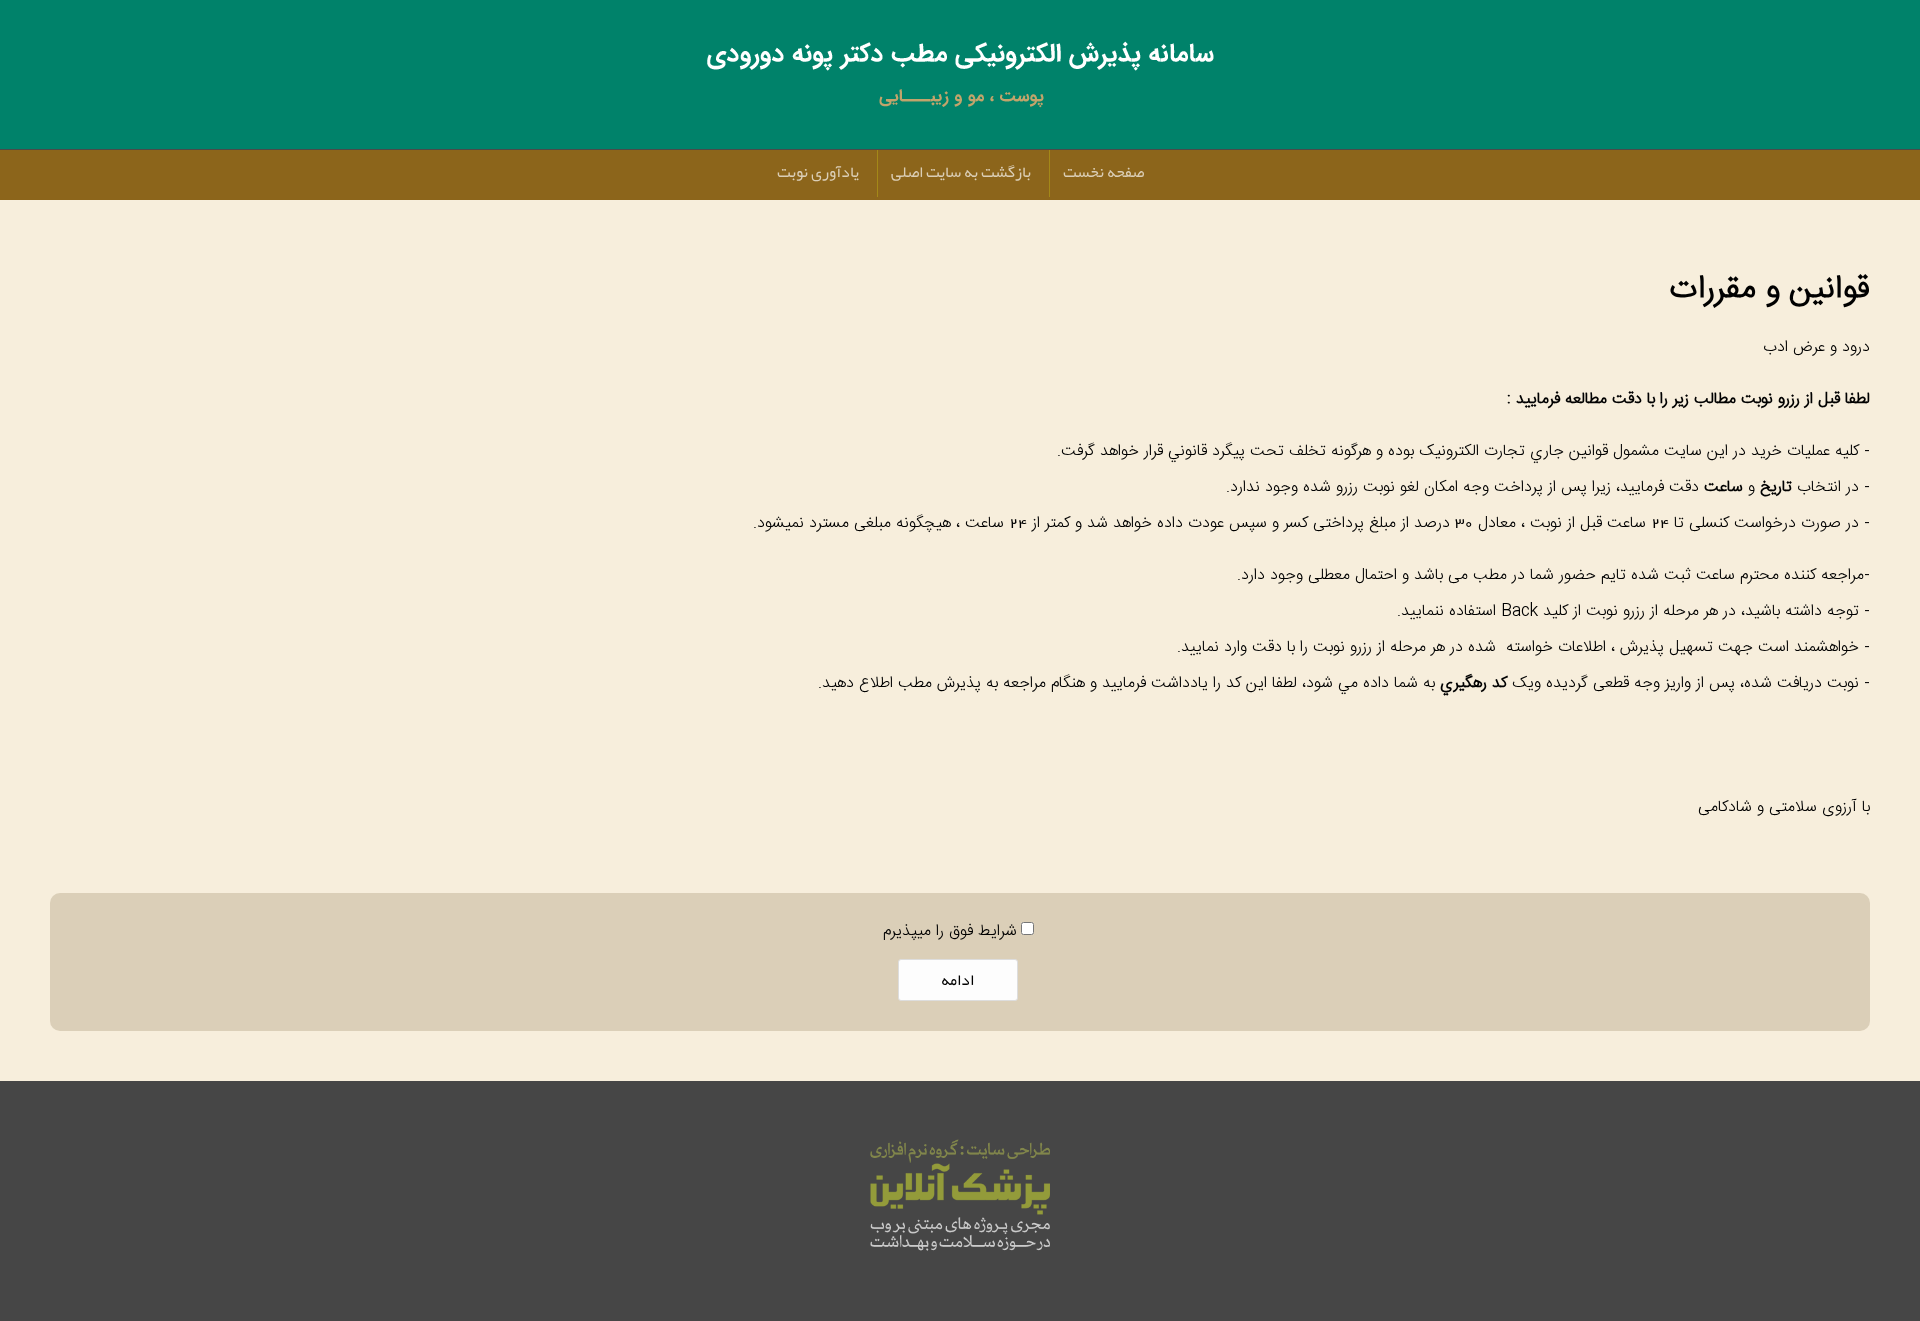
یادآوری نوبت (818, 172)
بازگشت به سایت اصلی (961, 172)
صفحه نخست (1103, 172)
